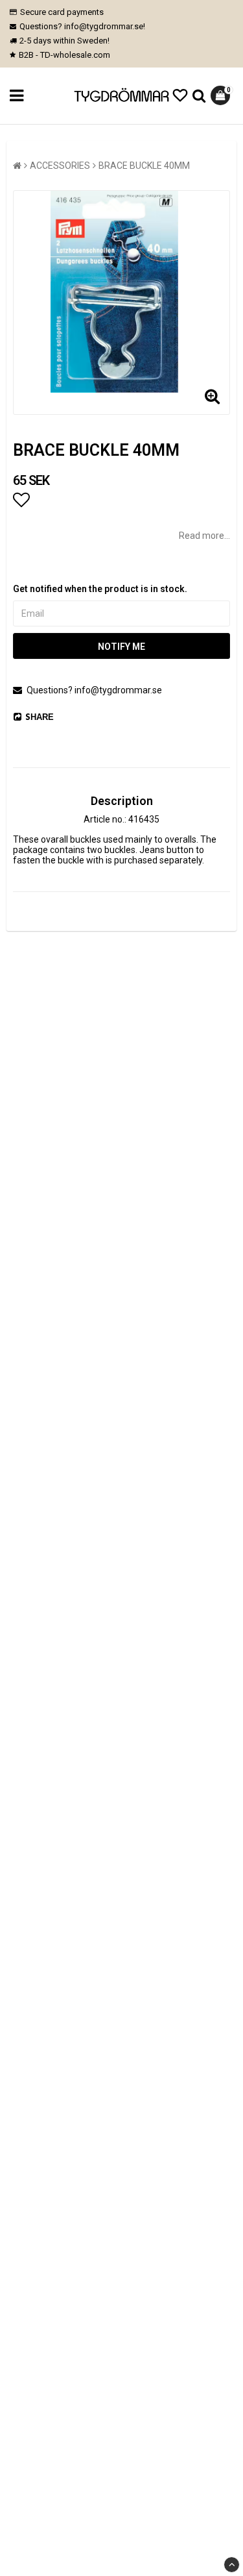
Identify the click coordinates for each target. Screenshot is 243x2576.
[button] (180, 96)
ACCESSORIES (60, 166)
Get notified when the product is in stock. (100, 589)
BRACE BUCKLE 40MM (144, 166)
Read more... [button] (204, 536)
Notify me (121, 647)
